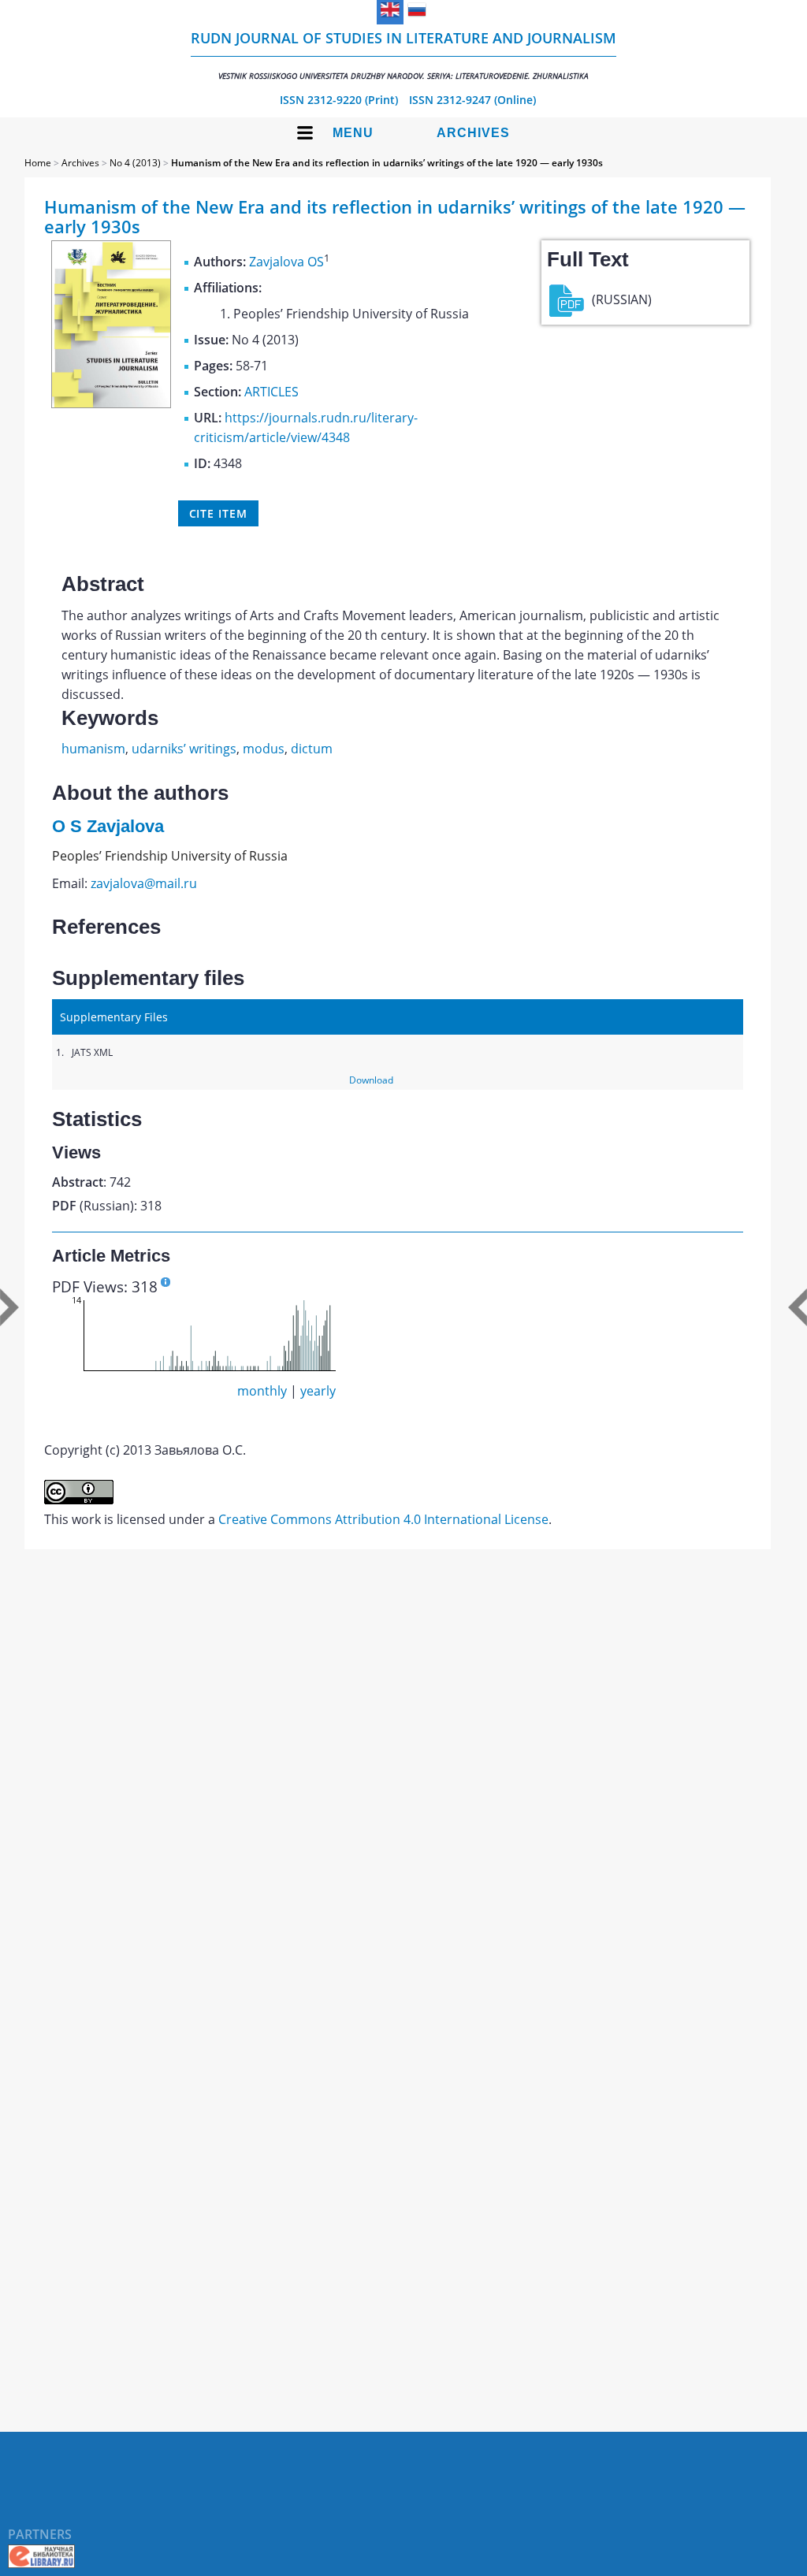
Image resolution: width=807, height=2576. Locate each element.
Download (371, 1080)
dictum (312, 749)
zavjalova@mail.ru (144, 883)
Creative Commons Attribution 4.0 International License (383, 1519)
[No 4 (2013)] (111, 403)
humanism (93, 749)
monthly (262, 1391)
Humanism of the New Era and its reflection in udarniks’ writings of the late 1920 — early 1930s (387, 163)
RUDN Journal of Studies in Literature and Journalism (403, 55)
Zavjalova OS (286, 262)
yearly (318, 1391)
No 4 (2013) (135, 163)
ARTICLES (271, 392)
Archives (473, 133)
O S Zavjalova (108, 826)
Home (38, 163)
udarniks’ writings (184, 749)
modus (264, 749)
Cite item (218, 513)
